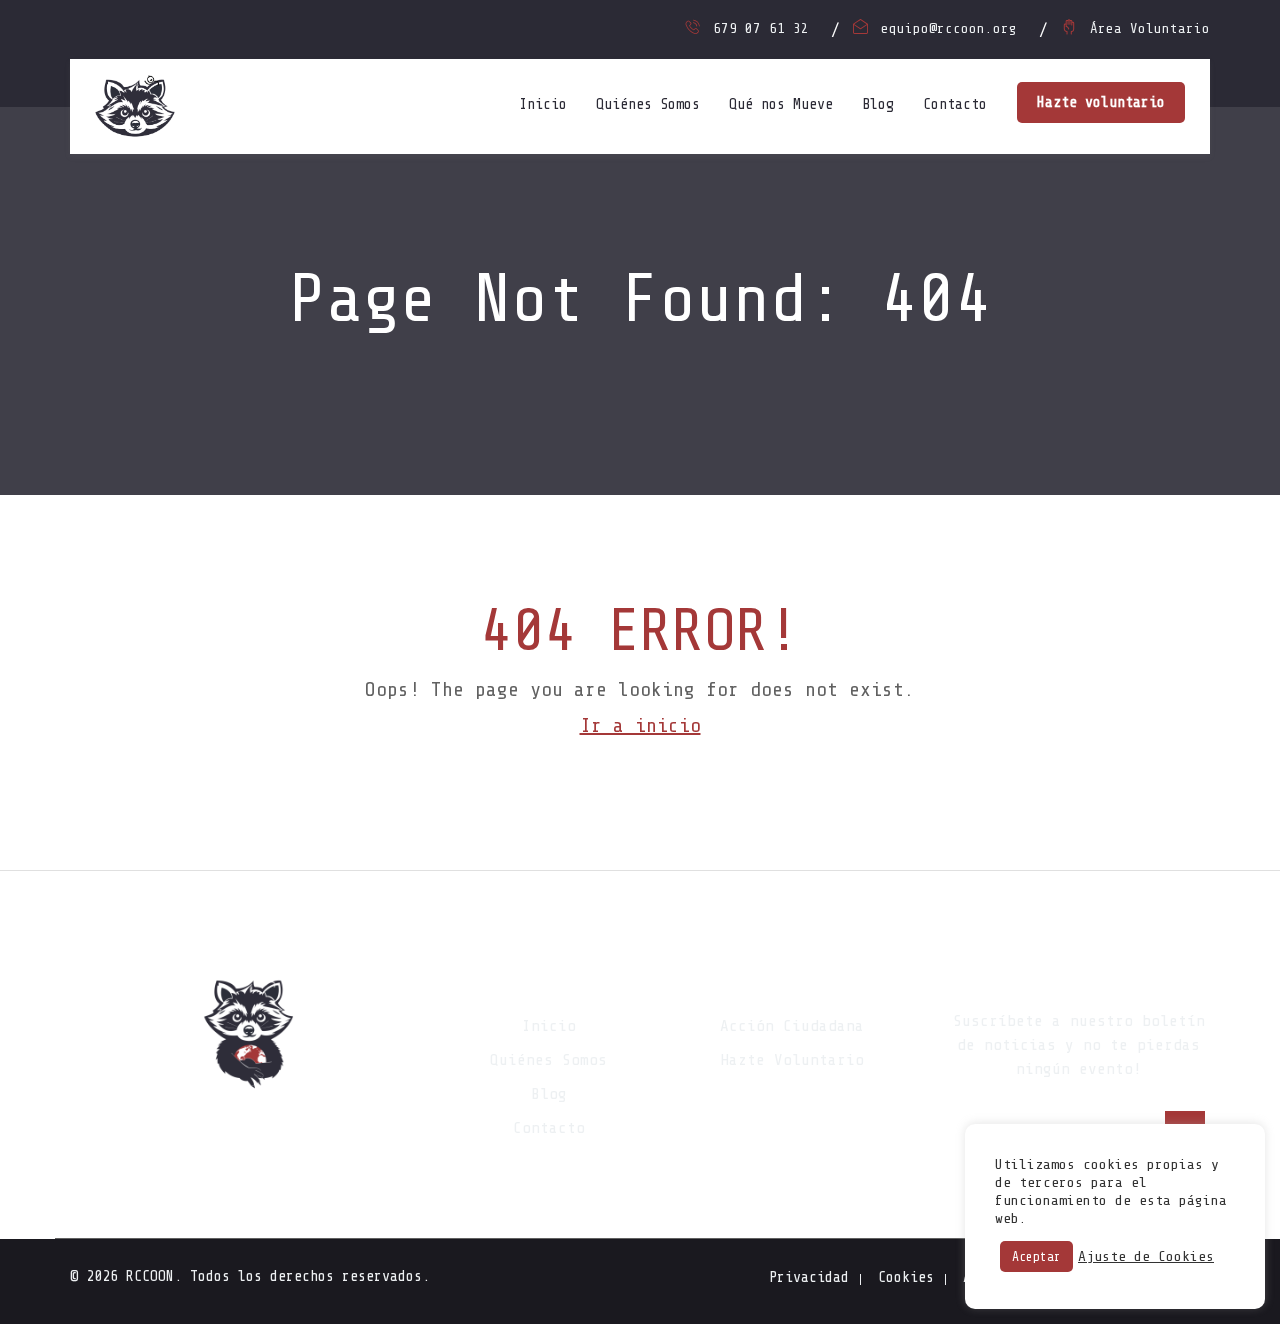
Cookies (906, 1277)
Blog (878, 104)
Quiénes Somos (648, 104)
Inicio (543, 104)
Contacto (955, 104)
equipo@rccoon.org (949, 28)
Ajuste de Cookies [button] (1146, 1256)
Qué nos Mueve (781, 104)
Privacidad (809, 1277)
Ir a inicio (640, 725)
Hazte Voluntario (792, 1060)
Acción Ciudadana (792, 1026)
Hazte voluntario (1101, 102)
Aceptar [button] (1036, 1256)
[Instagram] (250, 1131)
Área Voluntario (1150, 28)
